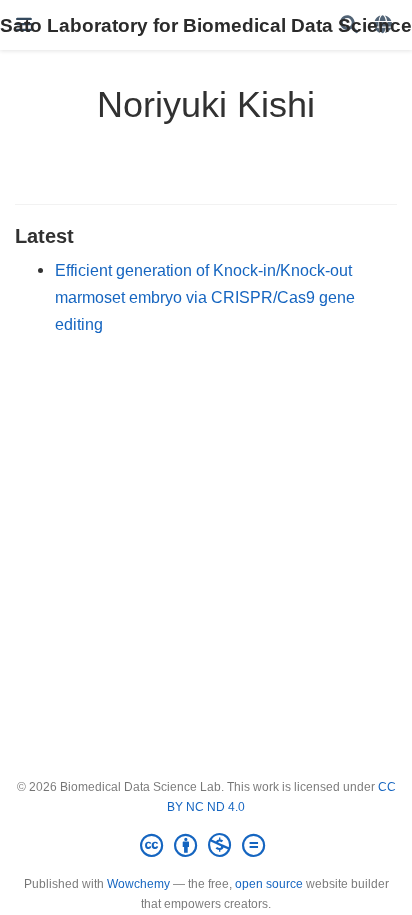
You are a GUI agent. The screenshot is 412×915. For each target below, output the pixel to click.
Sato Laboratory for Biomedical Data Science (206, 25)
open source (269, 884)
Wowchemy (138, 884)
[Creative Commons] (206, 846)
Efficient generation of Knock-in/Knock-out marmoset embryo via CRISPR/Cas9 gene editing (205, 296)
